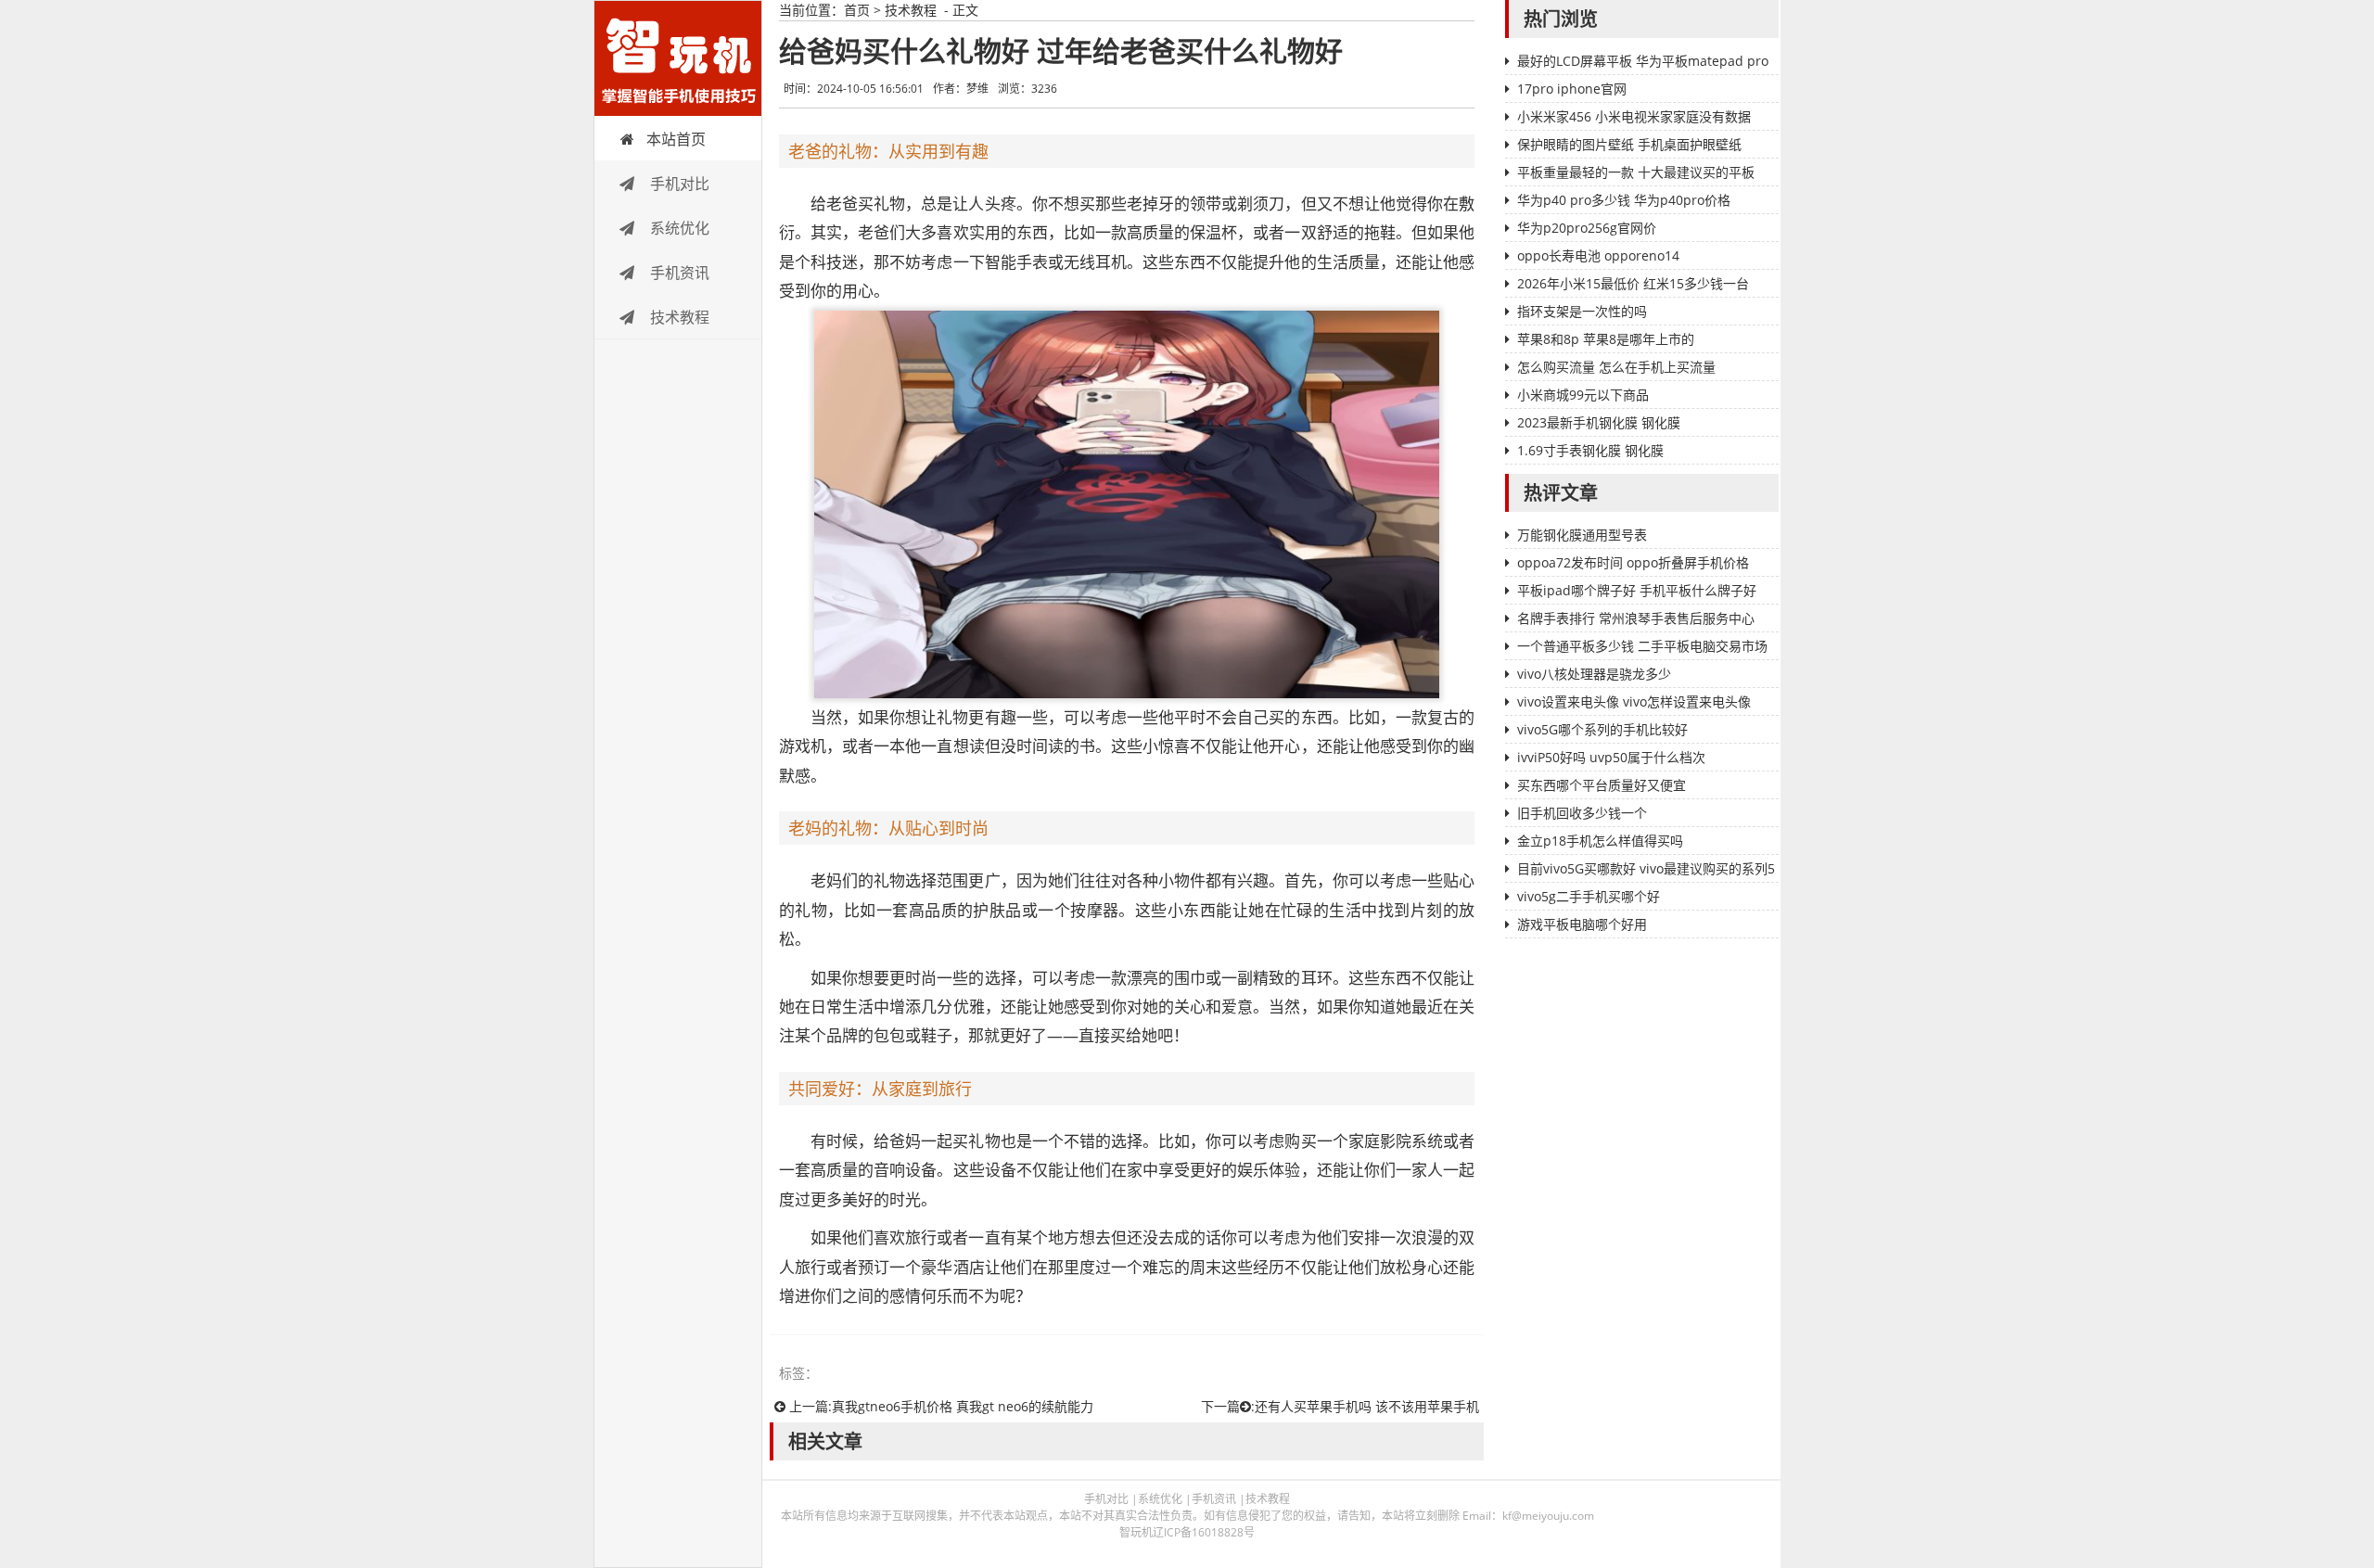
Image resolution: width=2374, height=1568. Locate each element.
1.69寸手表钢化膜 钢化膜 (1590, 450)
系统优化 (678, 228)
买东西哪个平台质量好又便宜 (1602, 785)
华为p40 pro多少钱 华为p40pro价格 (1624, 200)
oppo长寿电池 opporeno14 (1598, 255)
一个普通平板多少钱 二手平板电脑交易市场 (1642, 646)
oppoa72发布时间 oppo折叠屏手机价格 (1633, 562)
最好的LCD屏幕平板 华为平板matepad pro (1643, 61)
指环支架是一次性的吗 (1582, 311)
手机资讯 (678, 273)
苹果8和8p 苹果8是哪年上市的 (1606, 339)
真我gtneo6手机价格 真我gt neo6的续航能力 (963, 1406)
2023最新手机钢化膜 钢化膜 (1599, 422)
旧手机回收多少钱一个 (1582, 813)
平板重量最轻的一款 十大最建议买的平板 (1636, 172)
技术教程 (678, 317)
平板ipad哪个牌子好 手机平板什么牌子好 (1637, 590)
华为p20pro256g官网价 (1587, 228)
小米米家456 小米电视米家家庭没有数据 (1634, 116)
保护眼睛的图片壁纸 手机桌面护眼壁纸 (1629, 144)
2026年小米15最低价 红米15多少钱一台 (1633, 283)
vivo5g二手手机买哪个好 (1589, 896)
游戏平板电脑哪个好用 (1582, 924)
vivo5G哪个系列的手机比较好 (1602, 729)
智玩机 (678, 58)
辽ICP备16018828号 (1204, 1532)
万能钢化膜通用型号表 (1582, 535)
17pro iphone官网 (1572, 89)
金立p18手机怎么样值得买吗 (1600, 841)
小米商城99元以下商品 (1583, 395)
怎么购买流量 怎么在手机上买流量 (1616, 367)
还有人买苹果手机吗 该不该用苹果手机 (1367, 1406)
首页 (857, 10)
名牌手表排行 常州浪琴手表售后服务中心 (1636, 618)
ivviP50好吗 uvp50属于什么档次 (1611, 757)
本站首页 (676, 139)
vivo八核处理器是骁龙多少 (1594, 674)
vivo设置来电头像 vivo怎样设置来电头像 (1634, 701)
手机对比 (678, 184)
